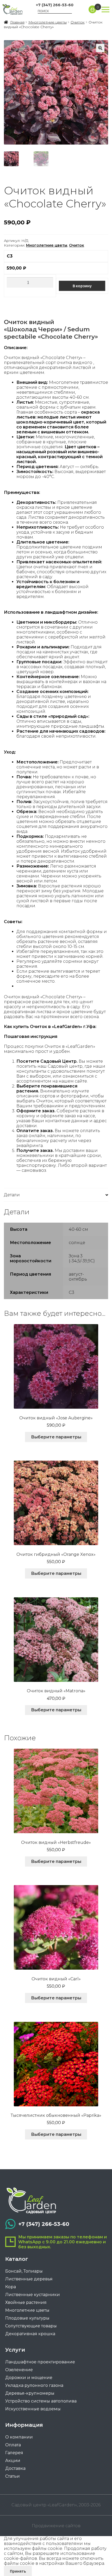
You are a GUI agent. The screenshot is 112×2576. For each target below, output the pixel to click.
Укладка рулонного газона (34, 2385)
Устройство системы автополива (41, 2401)
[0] (92, 9)
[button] (100, 48)
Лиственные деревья (29, 2279)
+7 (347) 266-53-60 (55, 5)
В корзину (82, 286)
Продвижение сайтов (56, 2526)
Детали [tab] (12, 1195)
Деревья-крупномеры (30, 2393)
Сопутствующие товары (31, 2326)
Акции (13, 2461)
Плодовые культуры (27, 2318)
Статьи (13, 2476)
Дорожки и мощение (29, 2378)
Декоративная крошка (30, 2334)
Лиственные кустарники (33, 2295)
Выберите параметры (56, 1437)
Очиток (78, 22)
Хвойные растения (26, 2302)
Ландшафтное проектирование (40, 2362)
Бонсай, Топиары (24, 2271)
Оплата (13, 2445)
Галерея (14, 2453)
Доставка (15, 2468)
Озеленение (19, 2370)
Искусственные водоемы (33, 2409)
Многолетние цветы (48, 22)
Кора (11, 2287)
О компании (19, 2437)
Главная (17, 22)
